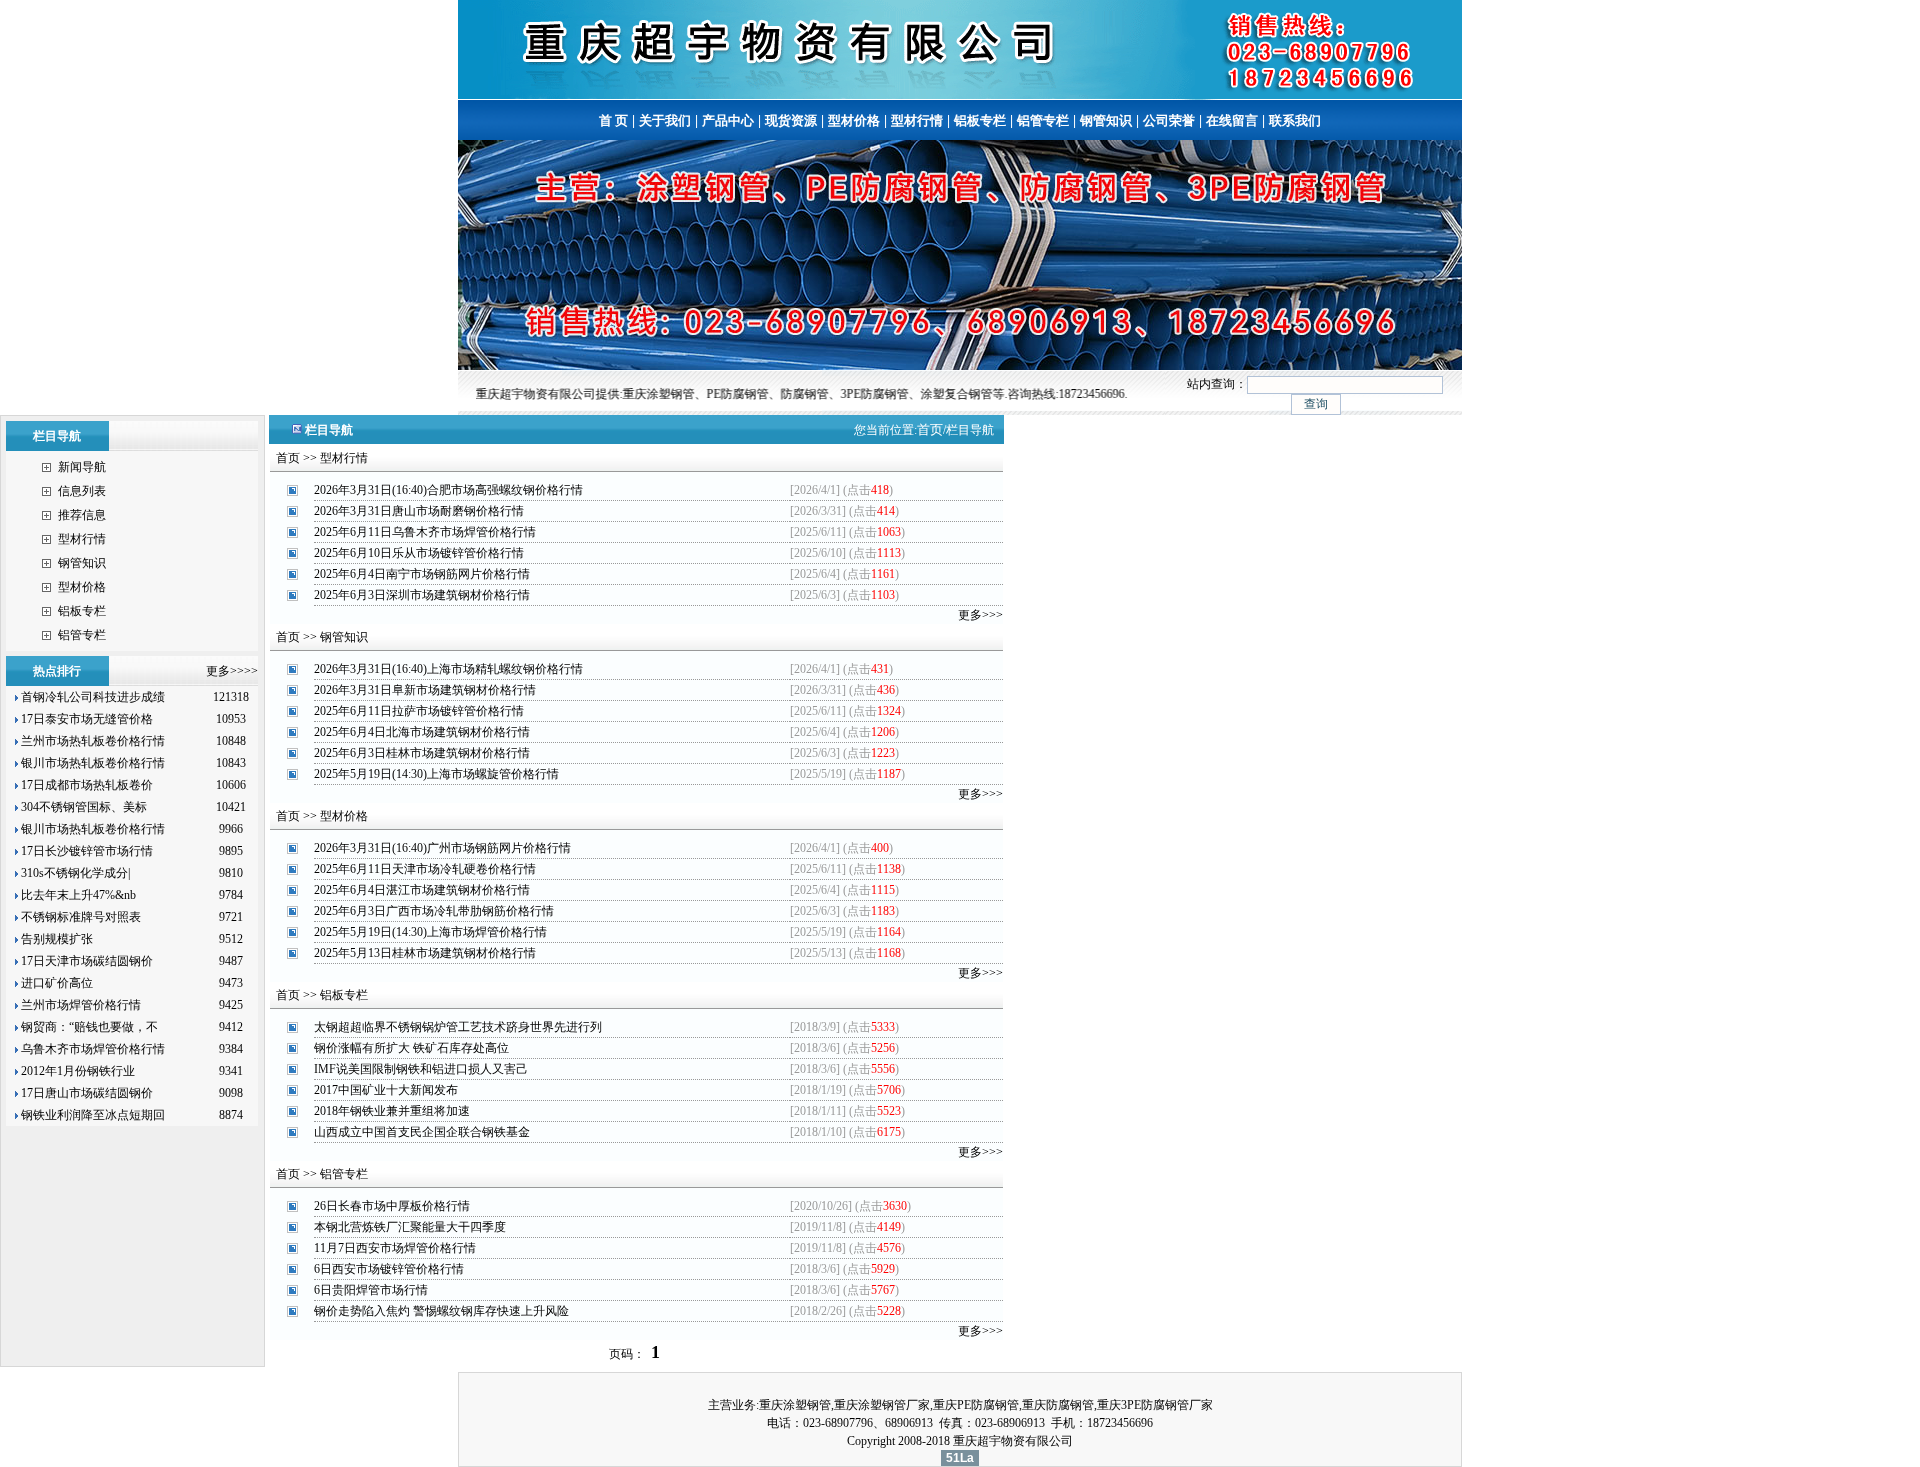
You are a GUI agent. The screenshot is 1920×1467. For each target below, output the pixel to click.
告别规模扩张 (57, 939)
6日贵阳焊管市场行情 (371, 1290)
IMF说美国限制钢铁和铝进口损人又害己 (421, 1069)
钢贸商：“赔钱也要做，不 (88, 1027)
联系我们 (1295, 120)
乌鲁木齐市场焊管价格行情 (91, 1049)
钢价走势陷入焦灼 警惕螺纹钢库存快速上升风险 (441, 1311)
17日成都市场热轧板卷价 (85, 785)
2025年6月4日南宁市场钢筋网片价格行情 (422, 574)
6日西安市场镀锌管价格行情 (389, 1269)
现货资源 (791, 120)
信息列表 (82, 491)
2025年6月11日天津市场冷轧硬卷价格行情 (425, 869)
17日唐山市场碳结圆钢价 (85, 1093)
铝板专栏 (980, 120)
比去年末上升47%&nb (77, 895)
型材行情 (917, 120)
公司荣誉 (1169, 120)
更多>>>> (232, 671)
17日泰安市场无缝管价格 (85, 719)
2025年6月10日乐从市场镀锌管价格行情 (419, 553)
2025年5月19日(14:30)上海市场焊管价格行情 (430, 932)
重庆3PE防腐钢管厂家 (1155, 1405)
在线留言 (1232, 120)
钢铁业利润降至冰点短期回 (91, 1115)
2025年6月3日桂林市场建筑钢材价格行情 (422, 753)
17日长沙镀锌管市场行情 (85, 851)
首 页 (613, 120)
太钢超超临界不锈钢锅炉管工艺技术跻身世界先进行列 (458, 1027)
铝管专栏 (1043, 120)
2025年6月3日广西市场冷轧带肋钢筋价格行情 (434, 911)
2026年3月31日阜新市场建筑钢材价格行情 (425, 690)
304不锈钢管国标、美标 (82, 807)
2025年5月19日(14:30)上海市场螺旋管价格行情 (436, 774)
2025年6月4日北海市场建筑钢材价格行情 (422, 732)
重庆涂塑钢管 (795, 1405)
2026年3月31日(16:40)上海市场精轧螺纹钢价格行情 (448, 669)
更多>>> (980, 615)
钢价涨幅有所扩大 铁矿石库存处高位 (411, 1048)
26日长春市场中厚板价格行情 (392, 1206)
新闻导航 (82, 467)
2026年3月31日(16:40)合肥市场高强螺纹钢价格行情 (448, 490)
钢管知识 (1106, 120)
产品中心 (728, 120)
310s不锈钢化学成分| (74, 873)
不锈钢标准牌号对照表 (79, 917)
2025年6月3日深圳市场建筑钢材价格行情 (422, 595)
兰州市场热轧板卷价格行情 (91, 741)
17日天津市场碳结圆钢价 (85, 961)
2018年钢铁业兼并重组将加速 (392, 1111)
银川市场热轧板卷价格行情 (91, 763)
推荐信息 (82, 515)
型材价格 (854, 120)
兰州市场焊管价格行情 (79, 1005)
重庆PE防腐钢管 (976, 1405)
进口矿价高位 (57, 983)
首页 (930, 429)
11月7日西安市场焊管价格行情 (395, 1248)
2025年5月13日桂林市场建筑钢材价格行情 (425, 953)
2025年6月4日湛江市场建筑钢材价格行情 (422, 890)
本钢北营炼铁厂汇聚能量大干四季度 (410, 1227)
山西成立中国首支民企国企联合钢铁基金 (422, 1132)
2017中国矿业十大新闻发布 (386, 1090)
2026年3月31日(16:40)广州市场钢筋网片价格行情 (442, 848)
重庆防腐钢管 (1058, 1405)
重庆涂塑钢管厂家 (882, 1405)
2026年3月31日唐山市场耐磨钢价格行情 (419, 511)
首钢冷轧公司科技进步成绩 (91, 697)
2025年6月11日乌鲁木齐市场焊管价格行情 (425, 532)
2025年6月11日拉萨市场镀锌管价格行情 (419, 711)
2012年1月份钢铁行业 (76, 1071)
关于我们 (665, 120)
